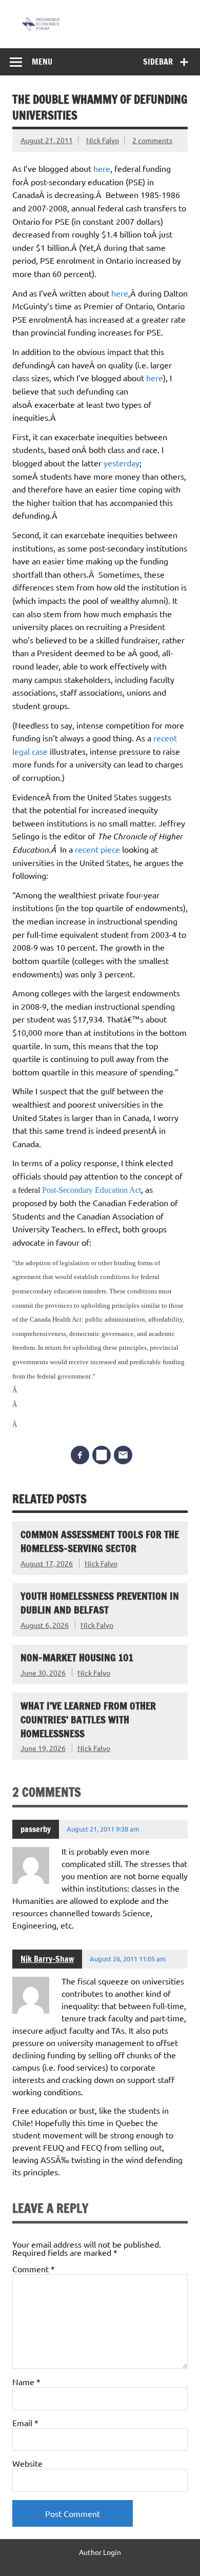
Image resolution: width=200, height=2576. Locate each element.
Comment (34, 2269)
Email (25, 2423)
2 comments (152, 140)
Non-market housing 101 (77, 1657)
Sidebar (158, 62)
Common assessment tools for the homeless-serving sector (100, 1541)
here (102, 168)
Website (27, 2463)
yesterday (122, 463)
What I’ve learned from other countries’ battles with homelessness (88, 1719)
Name (26, 2382)
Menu (42, 62)
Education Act (118, 1190)
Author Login (100, 2552)
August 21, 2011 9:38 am (103, 1829)
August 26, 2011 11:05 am (128, 1959)
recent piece (97, 849)
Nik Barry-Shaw (47, 1959)
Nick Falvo (103, 140)
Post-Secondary (68, 1190)
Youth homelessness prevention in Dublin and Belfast (100, 1603)
